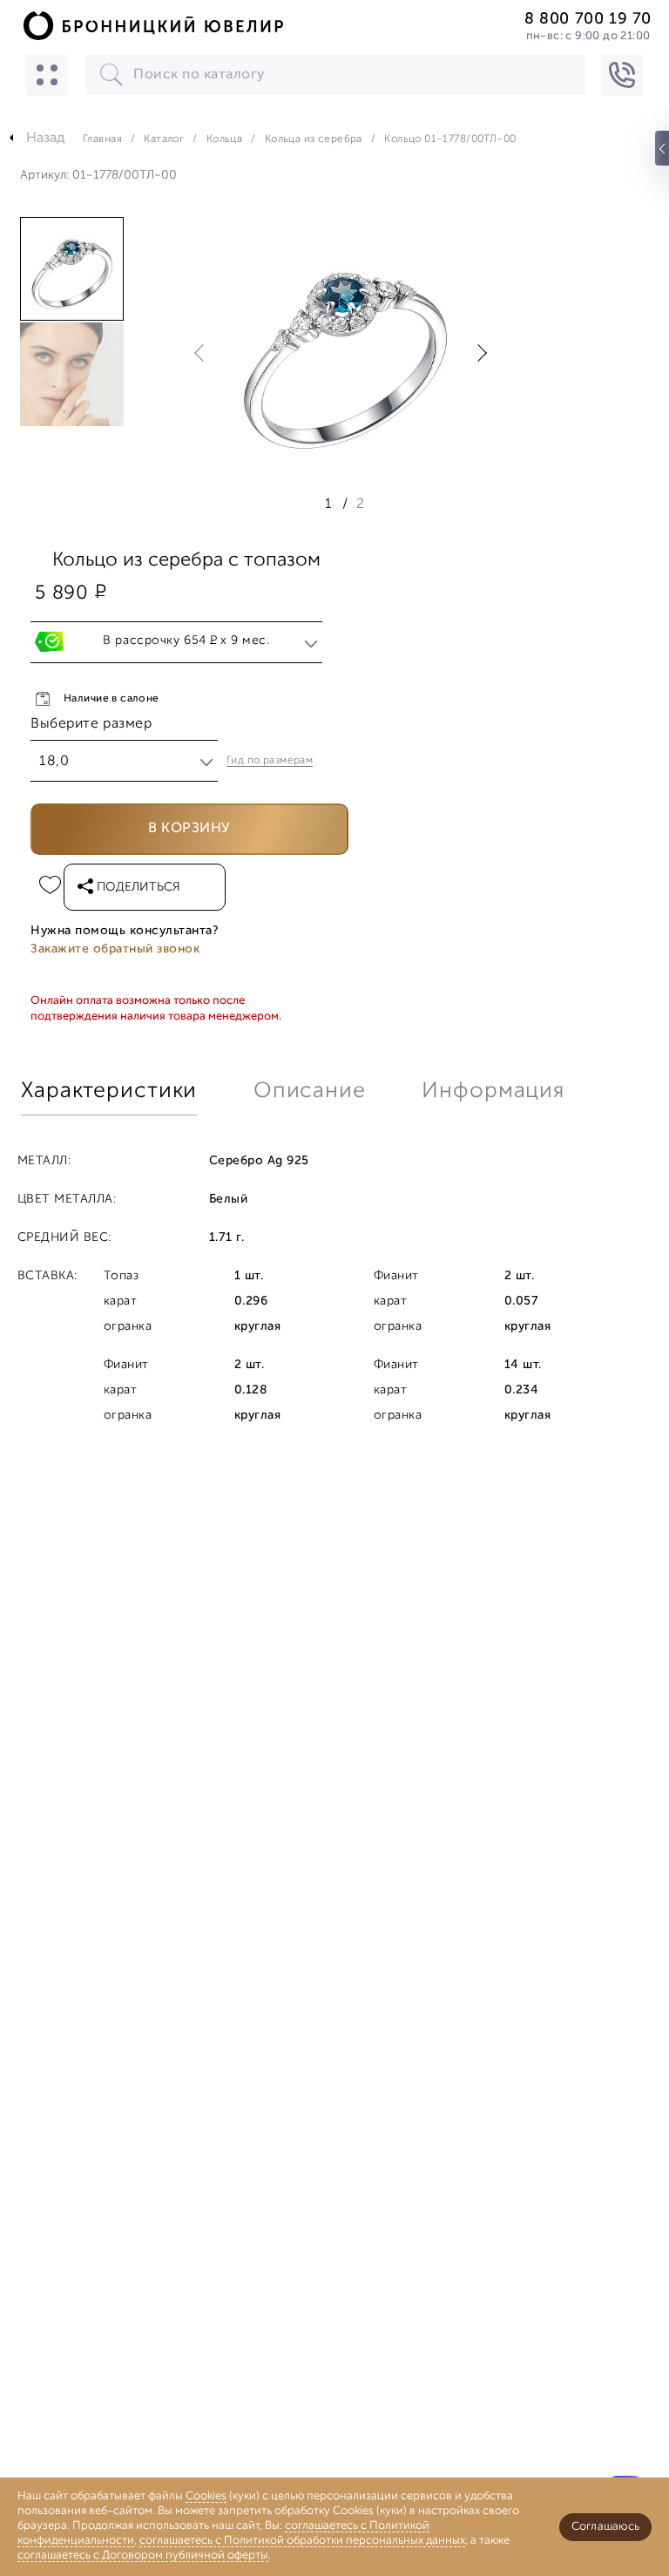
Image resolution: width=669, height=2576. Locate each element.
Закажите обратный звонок (115, 949)
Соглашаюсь (605, 2527)
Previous (203, 353)
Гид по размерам (270, 761)
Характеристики (109, 1091)
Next (478, 353)
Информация (493, 1091)
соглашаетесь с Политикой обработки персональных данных (302, 2541)
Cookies (206, 2496)
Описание (310, 1091)
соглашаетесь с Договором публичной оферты (143, 2556)
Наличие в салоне (111, 699)
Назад (46, 139)
